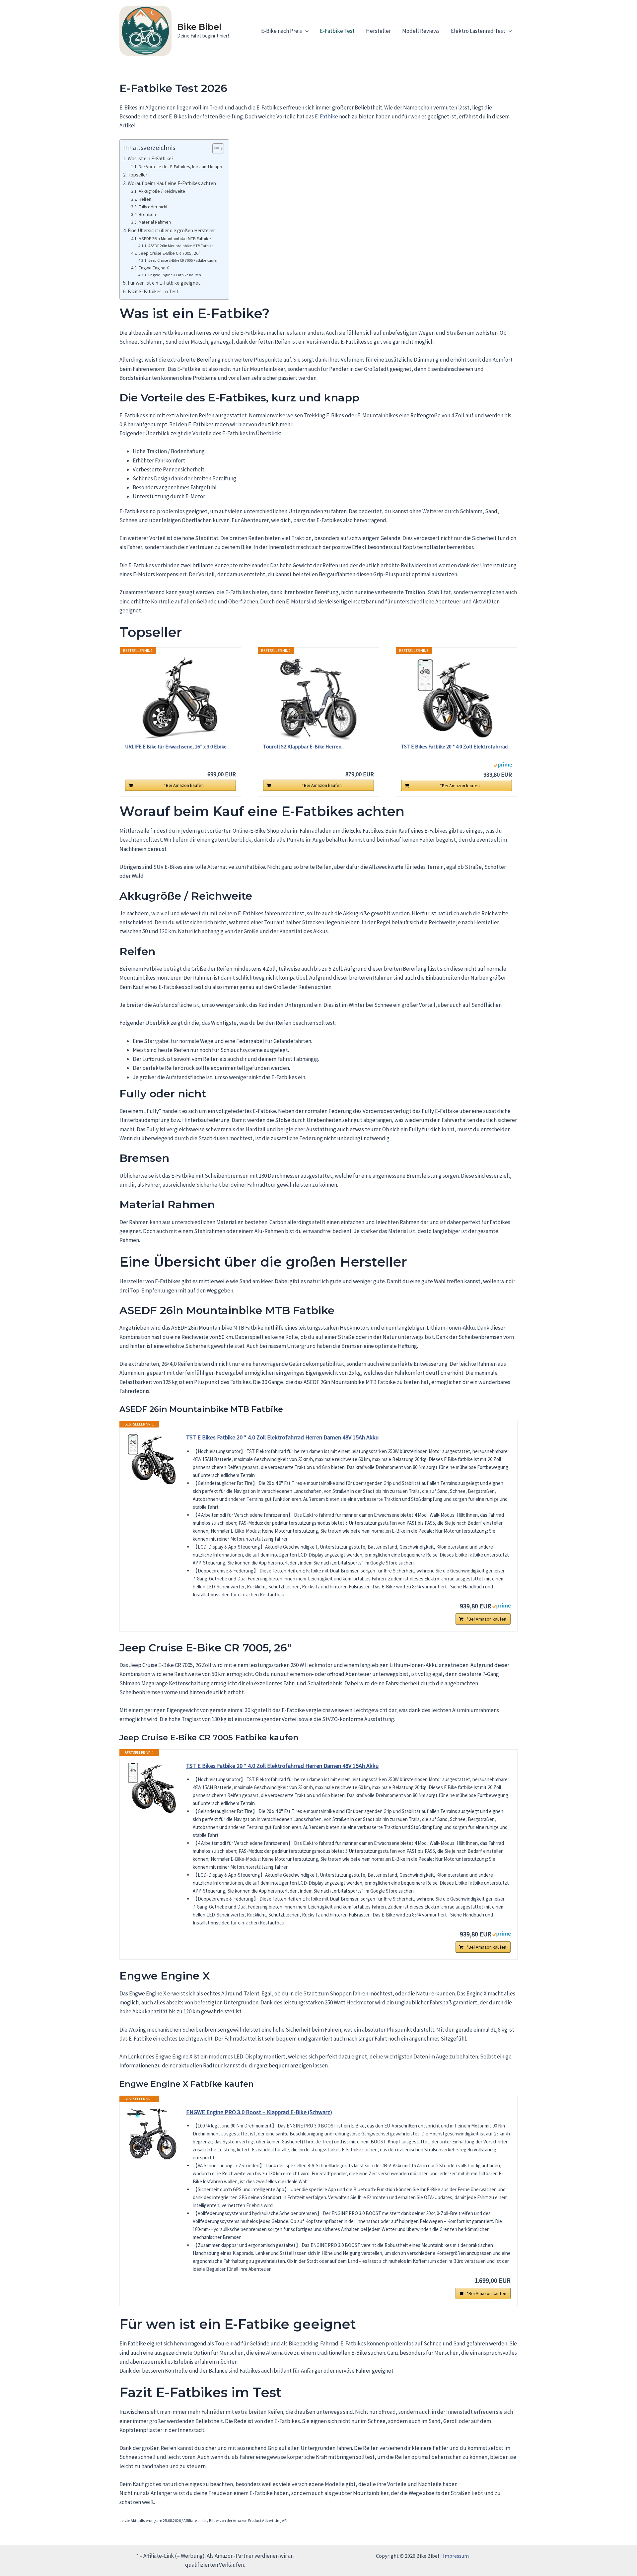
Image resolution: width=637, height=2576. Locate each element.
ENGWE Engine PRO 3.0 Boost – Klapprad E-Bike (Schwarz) (259, 2112)
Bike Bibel (199, 27)
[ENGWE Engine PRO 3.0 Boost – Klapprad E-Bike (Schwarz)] (153, 2134)
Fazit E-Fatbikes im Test (153, 291)
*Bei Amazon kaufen (184, 785)
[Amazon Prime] (503, 764)
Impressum (456, 2556)
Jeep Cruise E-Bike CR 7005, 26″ (170, 253)
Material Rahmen (155, 222)
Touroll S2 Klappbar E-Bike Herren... (304, 746)
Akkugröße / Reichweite (162, 191)
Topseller (138, 175)
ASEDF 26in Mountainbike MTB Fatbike (175, 239)
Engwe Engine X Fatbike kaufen (175, 275)
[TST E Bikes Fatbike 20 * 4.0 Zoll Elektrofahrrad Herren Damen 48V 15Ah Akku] (457, 698)
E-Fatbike (326, 116)
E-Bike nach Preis (282, 31)
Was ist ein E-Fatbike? (151, 158)
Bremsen (147, 214)
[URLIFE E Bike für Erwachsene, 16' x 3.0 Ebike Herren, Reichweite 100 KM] (180, 698)
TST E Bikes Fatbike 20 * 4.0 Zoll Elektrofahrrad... (456, 746)
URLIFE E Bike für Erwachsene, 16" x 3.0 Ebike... (177, 746)
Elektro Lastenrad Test (478, 31)
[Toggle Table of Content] (215, 149)
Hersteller (378, 31)
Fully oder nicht (153, 207)
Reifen (145, 199)
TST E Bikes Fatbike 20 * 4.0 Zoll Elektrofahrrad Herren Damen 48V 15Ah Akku (282, 1437)
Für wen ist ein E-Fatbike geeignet (164, 283)
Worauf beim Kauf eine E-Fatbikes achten (172, 183)
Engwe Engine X (154, 268)
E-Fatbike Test (337, 31)
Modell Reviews (421, 31)
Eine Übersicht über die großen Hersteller (171, 230)
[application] (305, 31)
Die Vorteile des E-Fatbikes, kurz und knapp (180, 167)
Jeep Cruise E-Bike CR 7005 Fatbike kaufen (183, 260)
